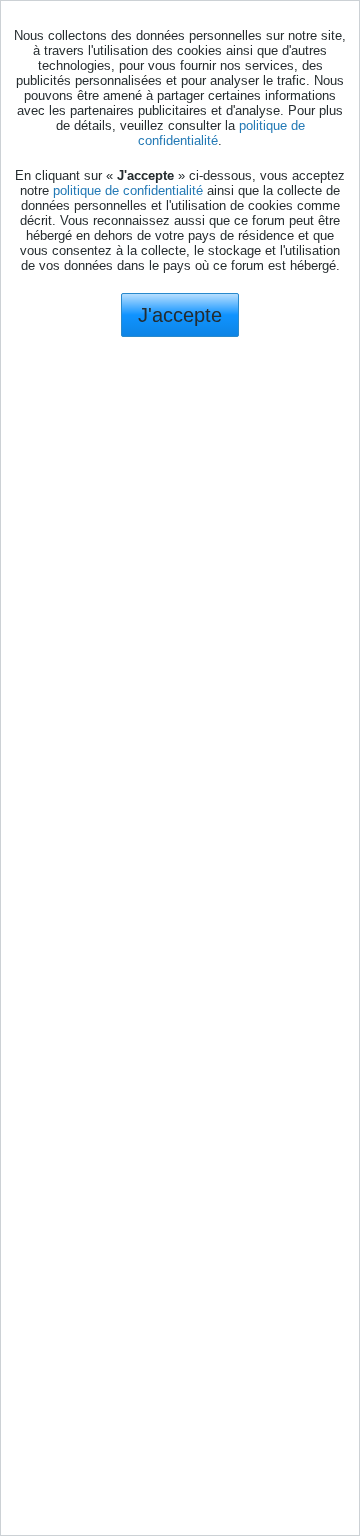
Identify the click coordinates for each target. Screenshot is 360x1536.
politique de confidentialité (128, 190)
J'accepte (180, 315)
